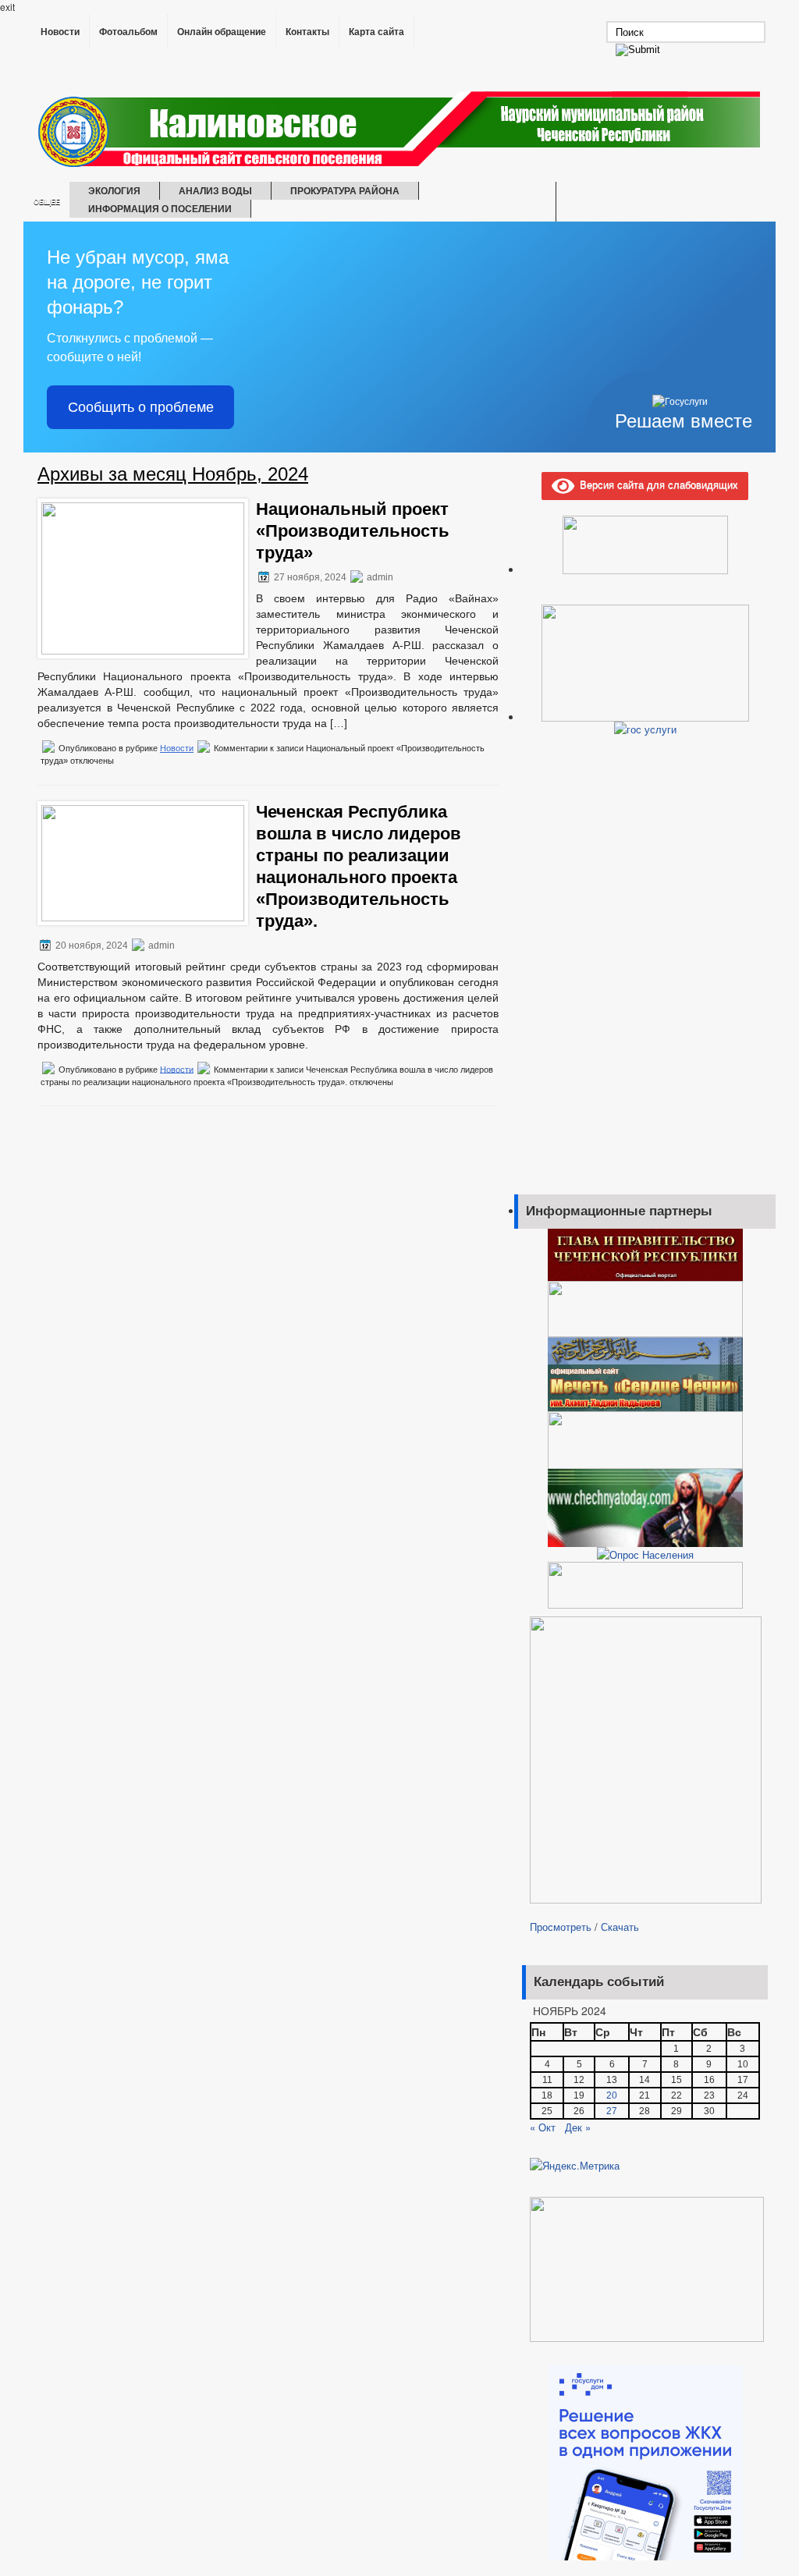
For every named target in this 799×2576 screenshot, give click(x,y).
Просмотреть (561, 1927)
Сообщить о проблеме (141, 407)
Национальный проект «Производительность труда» (353, 531)
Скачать (620, 1927)
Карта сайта (376, 32)
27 (612, 2111)
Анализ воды (215, 190)
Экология (114, 190)
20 (612, 2095)
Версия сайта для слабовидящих (656, 484)
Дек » (578, 2127)
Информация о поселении (160, 208)
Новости (60, 32)
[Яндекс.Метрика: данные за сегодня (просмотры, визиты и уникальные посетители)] (575, 2166)
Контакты (307, 32)
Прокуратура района (345, 190)
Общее (47, 202)
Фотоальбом (128, 32)
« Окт (543, 2127)
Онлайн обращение (222, 32)
